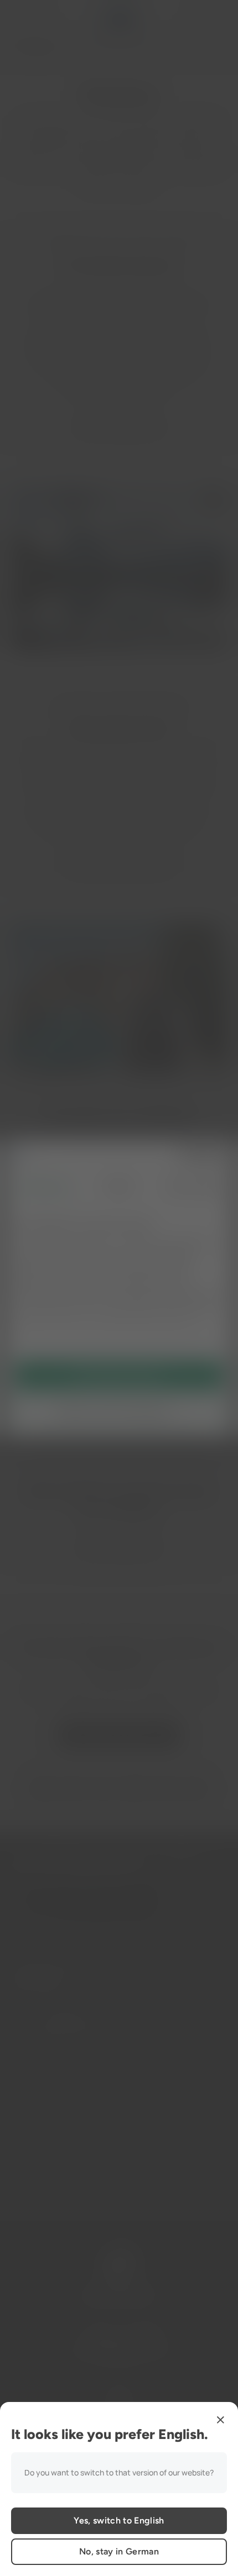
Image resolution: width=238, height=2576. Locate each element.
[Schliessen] (220, 2420)
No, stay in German (119, 2551)
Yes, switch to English (119, 2520)
